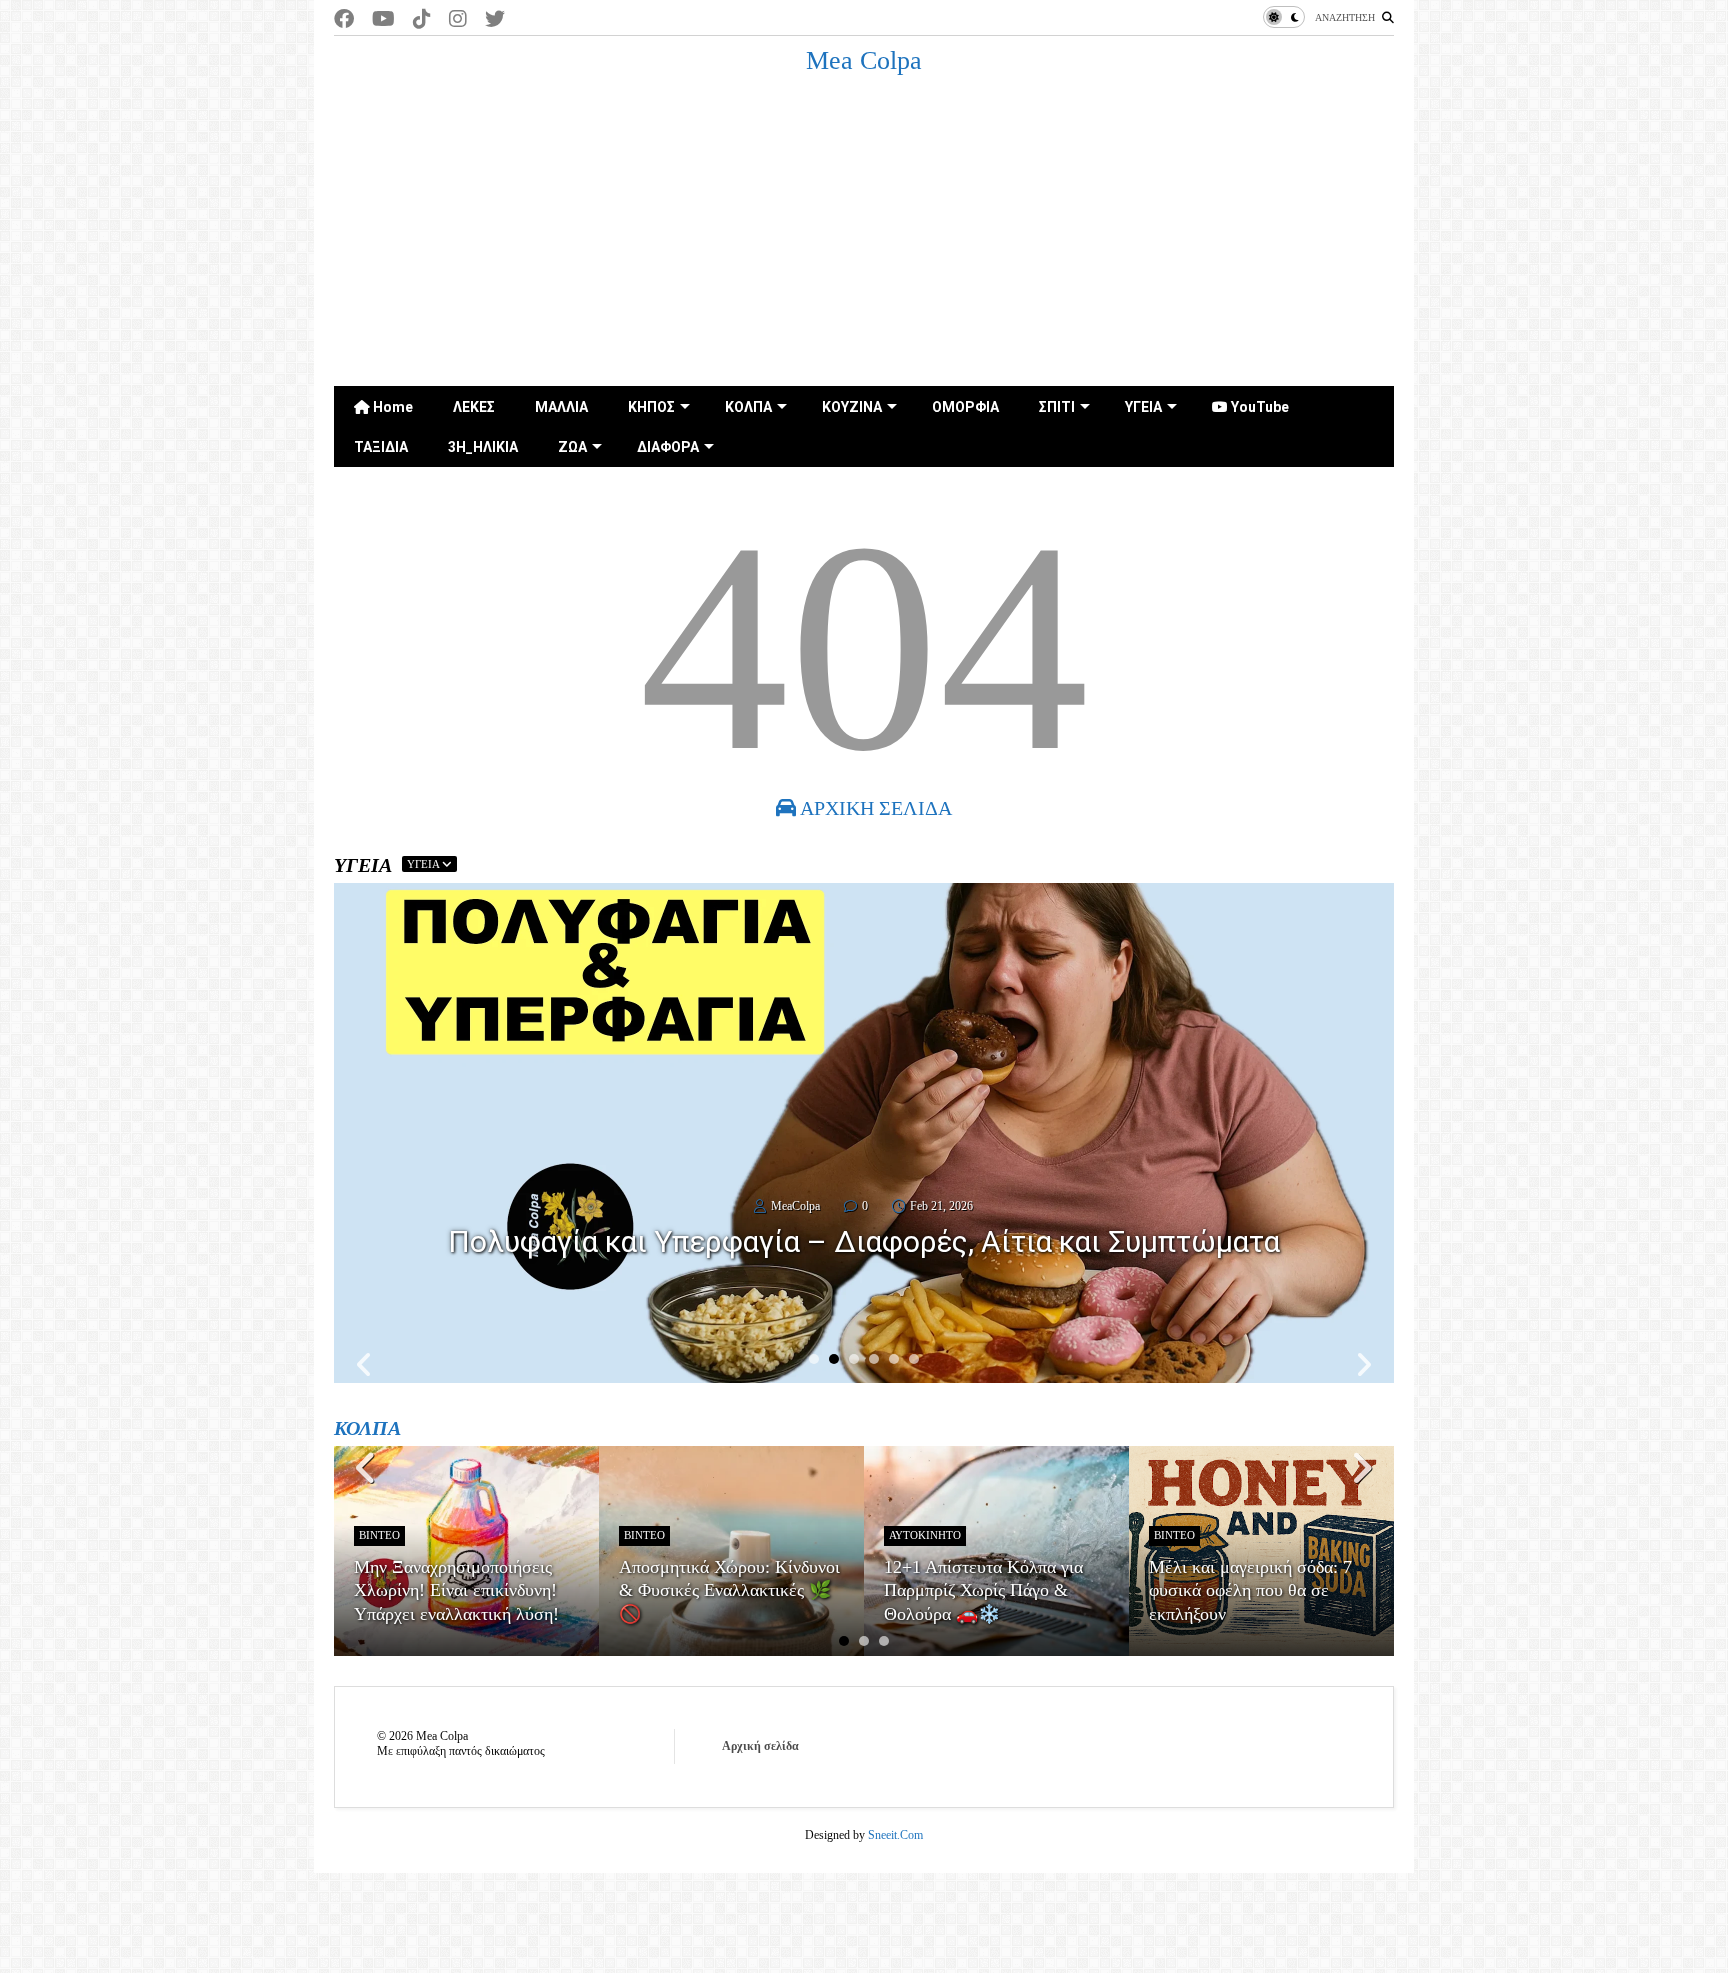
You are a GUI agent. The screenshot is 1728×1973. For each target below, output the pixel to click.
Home (391, 407)
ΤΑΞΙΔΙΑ (381, 447)
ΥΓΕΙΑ (1143, 407)
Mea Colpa (864, 60)
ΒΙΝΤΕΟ (379, 1535)
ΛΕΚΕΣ (474, 407)
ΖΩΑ (572, 447)
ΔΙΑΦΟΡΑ (668, 447)
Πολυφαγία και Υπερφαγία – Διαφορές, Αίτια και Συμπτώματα (864, 1241)
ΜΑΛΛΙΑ (561, 407)
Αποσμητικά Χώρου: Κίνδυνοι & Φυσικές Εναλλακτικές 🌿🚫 (729, 1590)
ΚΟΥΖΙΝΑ (852, 407)
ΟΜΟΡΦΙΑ (965, 407)
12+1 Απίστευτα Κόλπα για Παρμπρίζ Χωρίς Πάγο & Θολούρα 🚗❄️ (983, 1590)
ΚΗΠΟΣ (651, 407)
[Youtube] (383, 19)
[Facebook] (344, 19)
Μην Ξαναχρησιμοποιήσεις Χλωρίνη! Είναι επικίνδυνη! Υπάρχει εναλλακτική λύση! (456, 1590)
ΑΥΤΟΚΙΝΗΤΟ (925, 1535)
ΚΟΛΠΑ (748, 407)
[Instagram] (458, 19)
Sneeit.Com (895, 1835)
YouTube (1258, 407)
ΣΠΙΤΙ (1057, 407)
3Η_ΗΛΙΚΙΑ (483, 447)
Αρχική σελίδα (760, 1746)
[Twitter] (495, 19)
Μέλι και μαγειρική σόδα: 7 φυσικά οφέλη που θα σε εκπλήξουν (1250, 1590)
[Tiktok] (422, 19)
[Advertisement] (864, 236)
